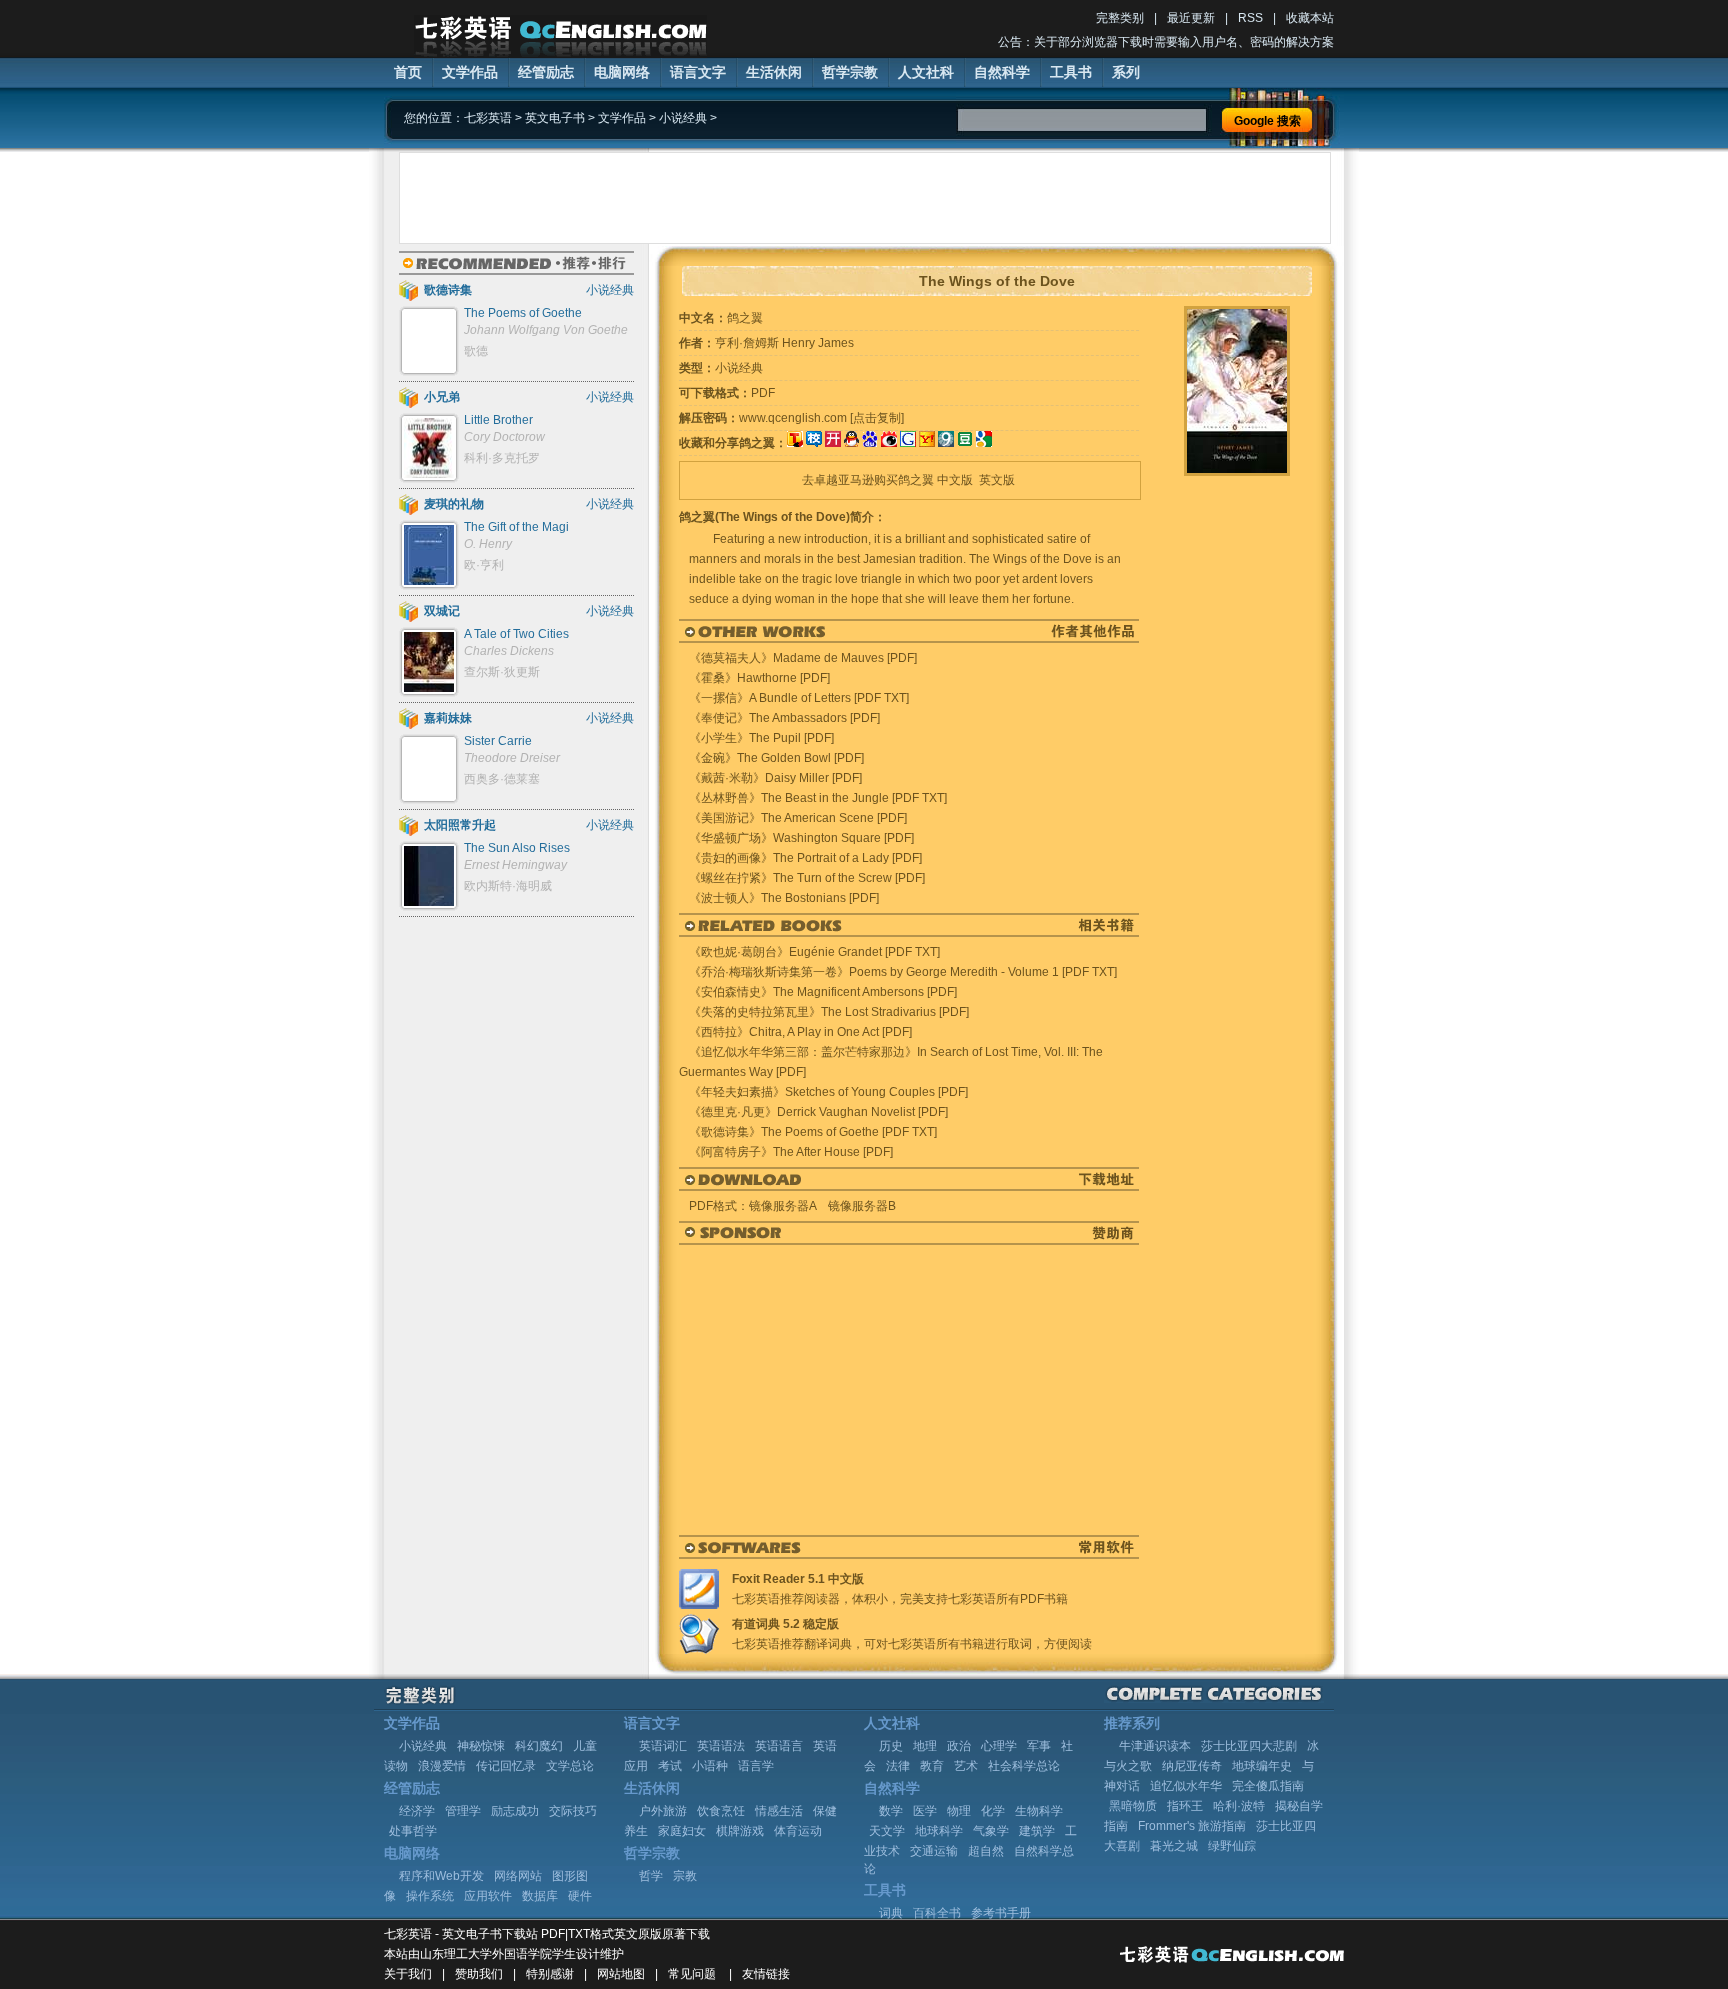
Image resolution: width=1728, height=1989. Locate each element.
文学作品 (470, 72)
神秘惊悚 (481, 1746)
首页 (408, 72)
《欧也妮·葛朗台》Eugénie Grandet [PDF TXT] (814, 952)
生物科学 (1039, 1811)
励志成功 (515, 1811)
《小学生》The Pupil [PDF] (761, 738)
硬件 (580, 1896)
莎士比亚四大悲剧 (1249, 1746)
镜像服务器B (862, 1206)
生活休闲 (774, 72)
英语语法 (721, 1746)
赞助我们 (479, 1974)
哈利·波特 (1239, 1806)
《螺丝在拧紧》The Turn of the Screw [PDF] (807, 878)
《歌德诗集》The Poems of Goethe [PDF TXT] (813, 1132)
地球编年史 (1262, 1766)
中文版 (955, 480)
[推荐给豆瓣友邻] (965, 443)
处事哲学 (413, 1831)
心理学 (999, 1746)
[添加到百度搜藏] (870, 443)
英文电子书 (555, 118)
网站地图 (621, 1974)
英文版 (997, 480)
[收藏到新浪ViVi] (889, 443)
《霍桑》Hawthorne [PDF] (759, 678)
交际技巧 (573, 1811)
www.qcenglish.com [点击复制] (821, 418)
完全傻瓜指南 (1268, 1786)
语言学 (756, 1766)
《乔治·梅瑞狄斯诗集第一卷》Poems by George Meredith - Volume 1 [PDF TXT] (903, 972)
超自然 (986, 1851)
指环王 (1185, 1806)
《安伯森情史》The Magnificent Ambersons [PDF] (823, 992)
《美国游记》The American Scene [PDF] (798, 818)
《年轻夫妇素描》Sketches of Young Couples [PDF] (828, 1092)
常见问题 (692, 1974)
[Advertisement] (865, 198)
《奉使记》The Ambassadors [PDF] (784, 718)
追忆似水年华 (1186, 1786)
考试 (670, 1766)
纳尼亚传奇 (1192, 1766)
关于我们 (408, 1974)
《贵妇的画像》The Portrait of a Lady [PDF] (805, 858)
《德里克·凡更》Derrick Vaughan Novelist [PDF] (818, 1112)
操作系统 (430, 1896)
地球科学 (939, 1831)
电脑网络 (622, 72)
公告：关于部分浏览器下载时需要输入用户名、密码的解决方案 (1166, 42)
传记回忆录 (506, 1766)
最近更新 (1191, 18)
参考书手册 (1001, 1913)
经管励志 (546, 72)
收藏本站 (1310, 18)
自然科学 (1002, 72)
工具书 (1071, 72)
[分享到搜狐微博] (795, 443)
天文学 (887, 1831)
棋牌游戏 (740, 1831)
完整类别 (1120, 18)
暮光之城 (1174, 1846)
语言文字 (698, 72)
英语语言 (779, 1746)
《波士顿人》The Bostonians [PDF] (784, 898)
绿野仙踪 (1232, 1846)
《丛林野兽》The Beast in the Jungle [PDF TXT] (818, 798)
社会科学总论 (1024, 1766)
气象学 (991, 1831)
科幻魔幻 (539, 1746)
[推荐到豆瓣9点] (946, 443)
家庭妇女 (682, 1831)
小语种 (710, 1766)
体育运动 (798, 1831)
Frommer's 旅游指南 (1192, 1826)
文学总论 (570, 1766)
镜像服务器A (782, 1206)
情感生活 (779, 1811)
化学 (993, 1811)
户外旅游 (663, 1811)
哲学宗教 (850, 72)
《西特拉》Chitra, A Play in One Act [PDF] (800, 1032)
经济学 (417, 1811)
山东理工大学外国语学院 (486, 1954)
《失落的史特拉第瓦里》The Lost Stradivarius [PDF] (829, 1012)
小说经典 (683, 118)
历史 (891, 1746)
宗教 (685, 1876)
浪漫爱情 (442, 1766)
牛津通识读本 (1155, 1746)
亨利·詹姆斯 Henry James (784, 343)
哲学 (651, 1876)
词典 (891, 1913)
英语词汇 (663, 1746)
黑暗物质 (1133, 1806)
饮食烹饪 (721, 1811)
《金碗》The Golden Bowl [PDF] (776, 758)
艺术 (966, 1766)
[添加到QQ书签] (851, 443)
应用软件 (488, 1896)
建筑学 (1037, 1831)
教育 (932, 1766)
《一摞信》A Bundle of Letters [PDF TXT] (799, 698)
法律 (898, 1766)
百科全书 (937, 1913)
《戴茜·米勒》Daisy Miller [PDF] (775, 778)
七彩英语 (488, 118)
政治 (959, 1746)
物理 (959, 1811)
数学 (891, 1811)
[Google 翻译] (984, 443)
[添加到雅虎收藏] (927, 443)
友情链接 (766, 1974)
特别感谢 (550, 1974)
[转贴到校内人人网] (814, 443)
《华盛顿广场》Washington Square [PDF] (801, 838)
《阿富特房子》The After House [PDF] (791, 1152)
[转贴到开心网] (833, 443)
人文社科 (926, 72)
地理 (925, 1746)
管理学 (463, 1811)
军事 (1039, 1746)
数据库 (540, 1896)
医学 (925, 1811)
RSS (1250, 18)
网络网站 (518, 1876)
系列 (1126, 72)
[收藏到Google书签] (908, 443)
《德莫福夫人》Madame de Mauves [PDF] (803, 658)
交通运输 (934, 1851)
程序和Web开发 (441, 1876)
